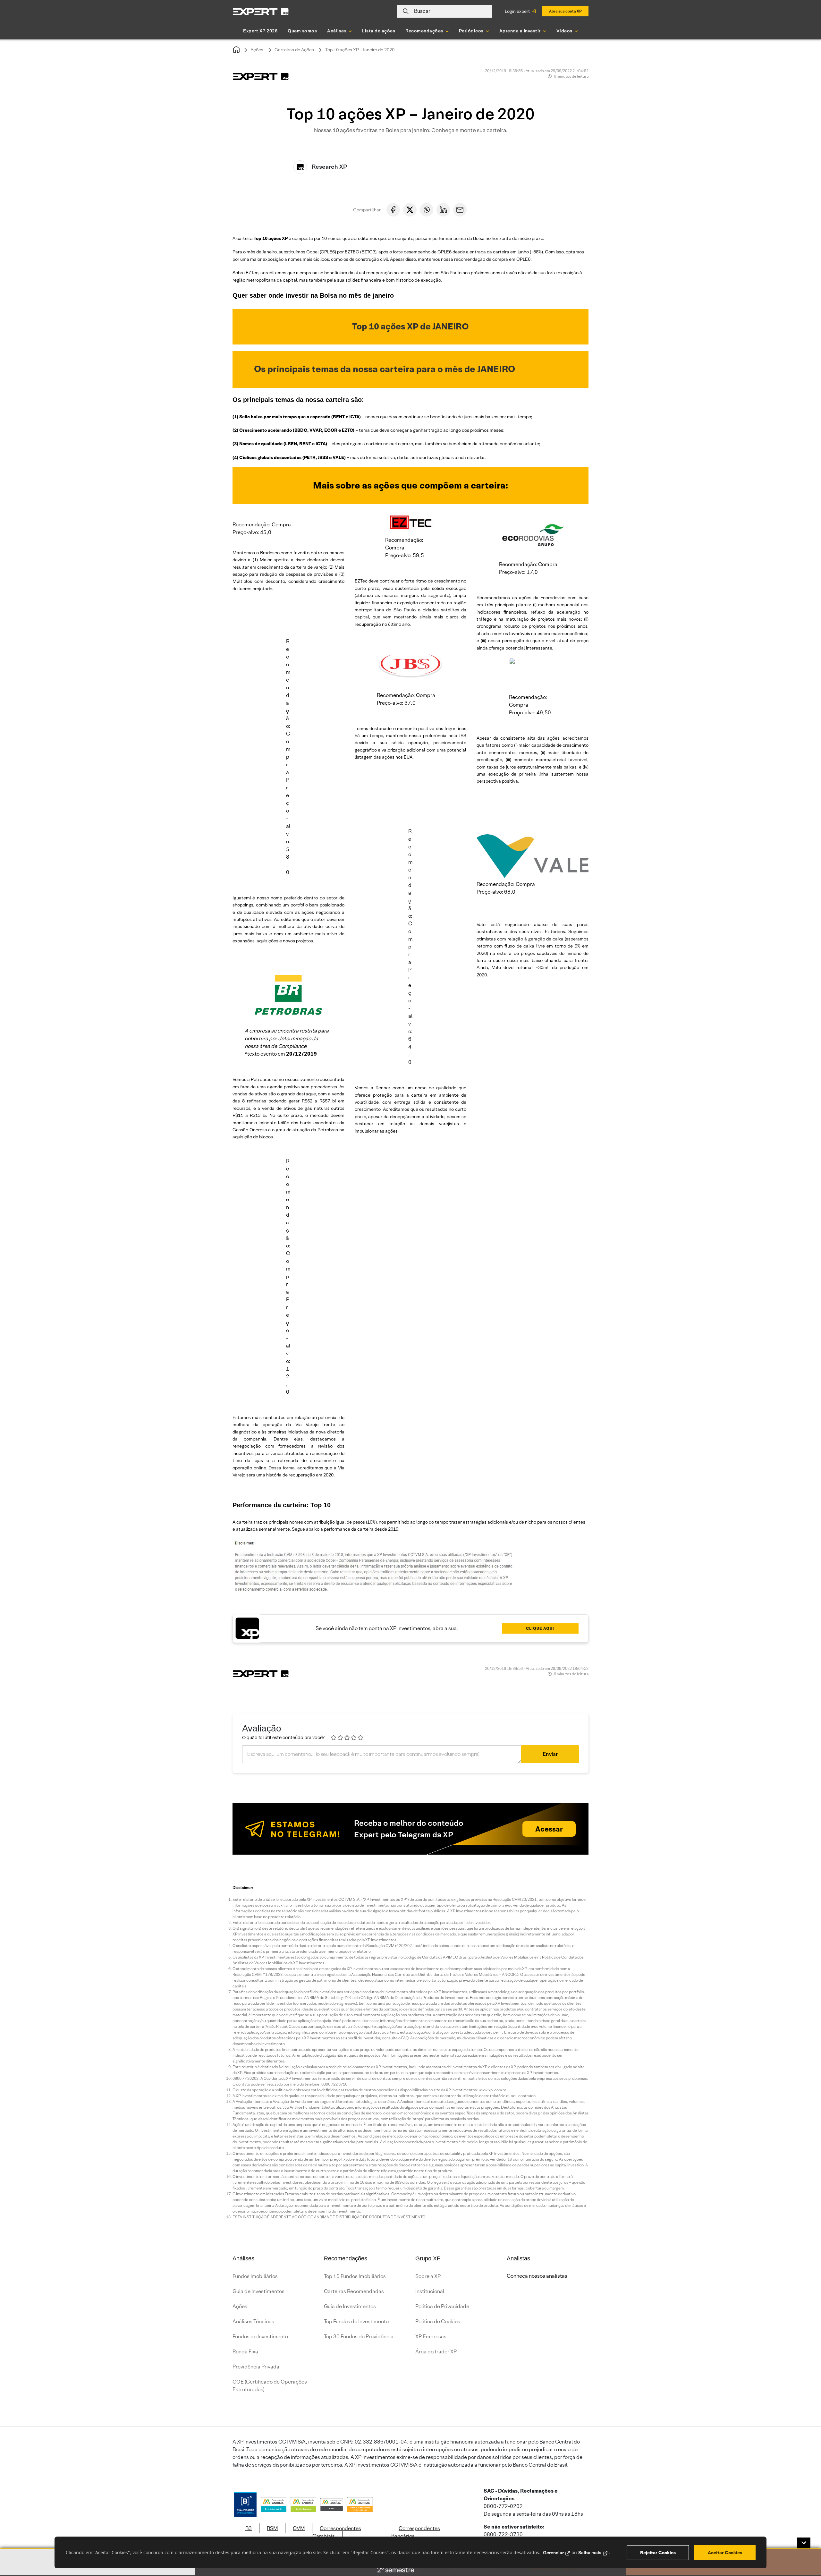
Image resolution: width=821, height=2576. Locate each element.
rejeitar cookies (658, 2553)
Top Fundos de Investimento (356, 2321)
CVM (299, 2528)
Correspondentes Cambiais (337, 2532)
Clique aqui (540, 1628)
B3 (249, 2528)
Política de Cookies (438, 2321)
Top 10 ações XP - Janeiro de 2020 (360, 50)
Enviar (550, 1754)
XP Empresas (431, 2337)
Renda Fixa (245, 2352)
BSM (272, 2528)
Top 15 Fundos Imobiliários (355, 2276)
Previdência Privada (256, 2367)
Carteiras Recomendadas (354, 2291)
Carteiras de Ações (294, 50)
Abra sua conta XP (565, 11)
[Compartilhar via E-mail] (460, 210)
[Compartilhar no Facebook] (393, 210)
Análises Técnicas (253, 2321)
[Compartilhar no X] (410, 210)
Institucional (430, 2291)
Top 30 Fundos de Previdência (359, 2337)
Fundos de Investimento (260, 2337)
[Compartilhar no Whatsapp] (427, 210)
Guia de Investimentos (258, 2291)
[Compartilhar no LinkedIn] (443, 210)
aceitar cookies (725, 2553)
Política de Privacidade (442, 2306)
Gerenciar (553, 2553)
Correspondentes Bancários (416, 2532)
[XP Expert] (261, 11)
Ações (257, 50)
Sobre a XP (428, 2276)
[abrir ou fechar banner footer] (804, 2543)
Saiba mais (590, 2553)
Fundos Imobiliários (255, 2276)
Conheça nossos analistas (537, 2276)
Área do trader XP (436, 2352)
